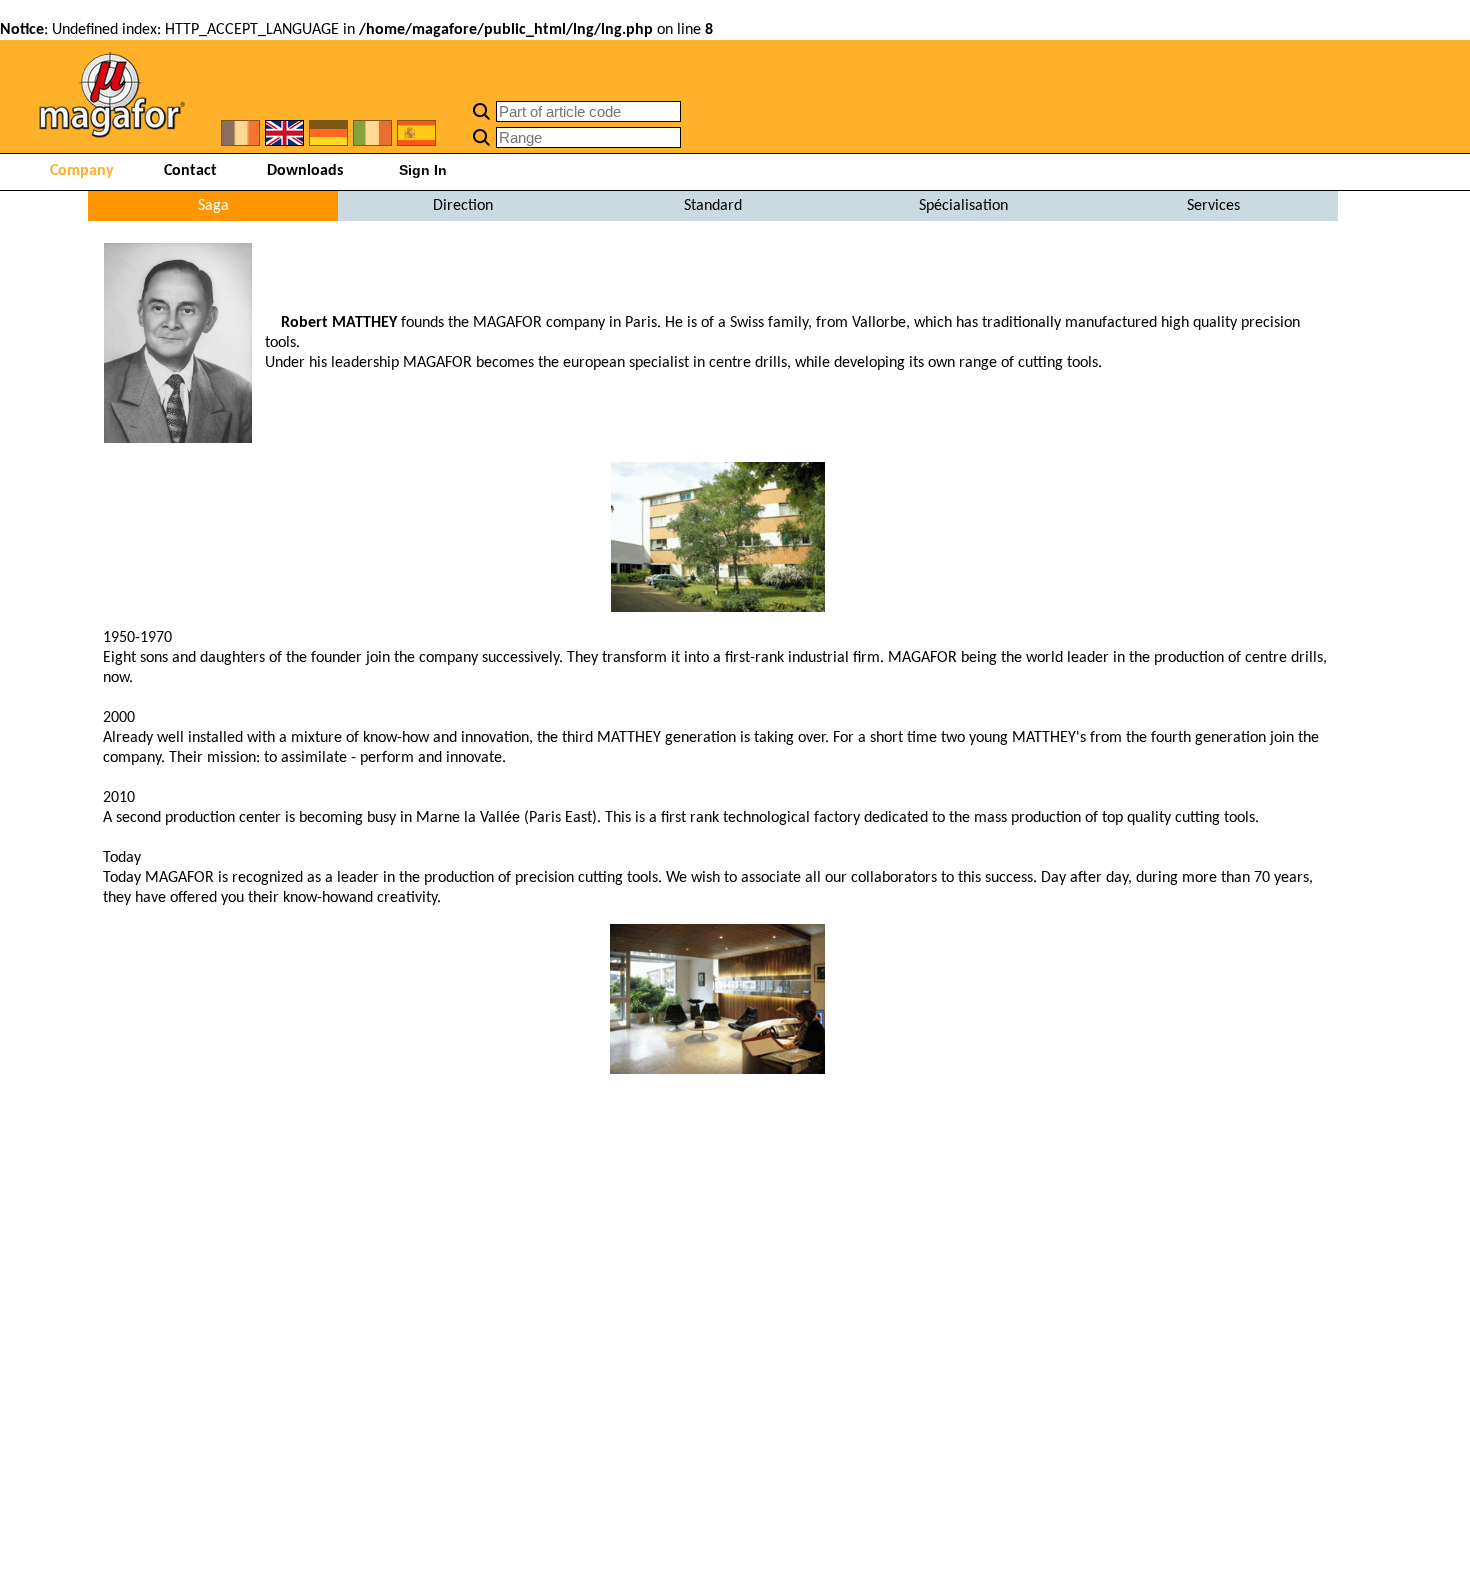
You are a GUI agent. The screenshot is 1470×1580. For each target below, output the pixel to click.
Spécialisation (963, 206)
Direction (463, 206)
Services (1213, 206)
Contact (190, 171)
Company (82, 171)
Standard (713, 206)
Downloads (305, 171)
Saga (213, 206)
